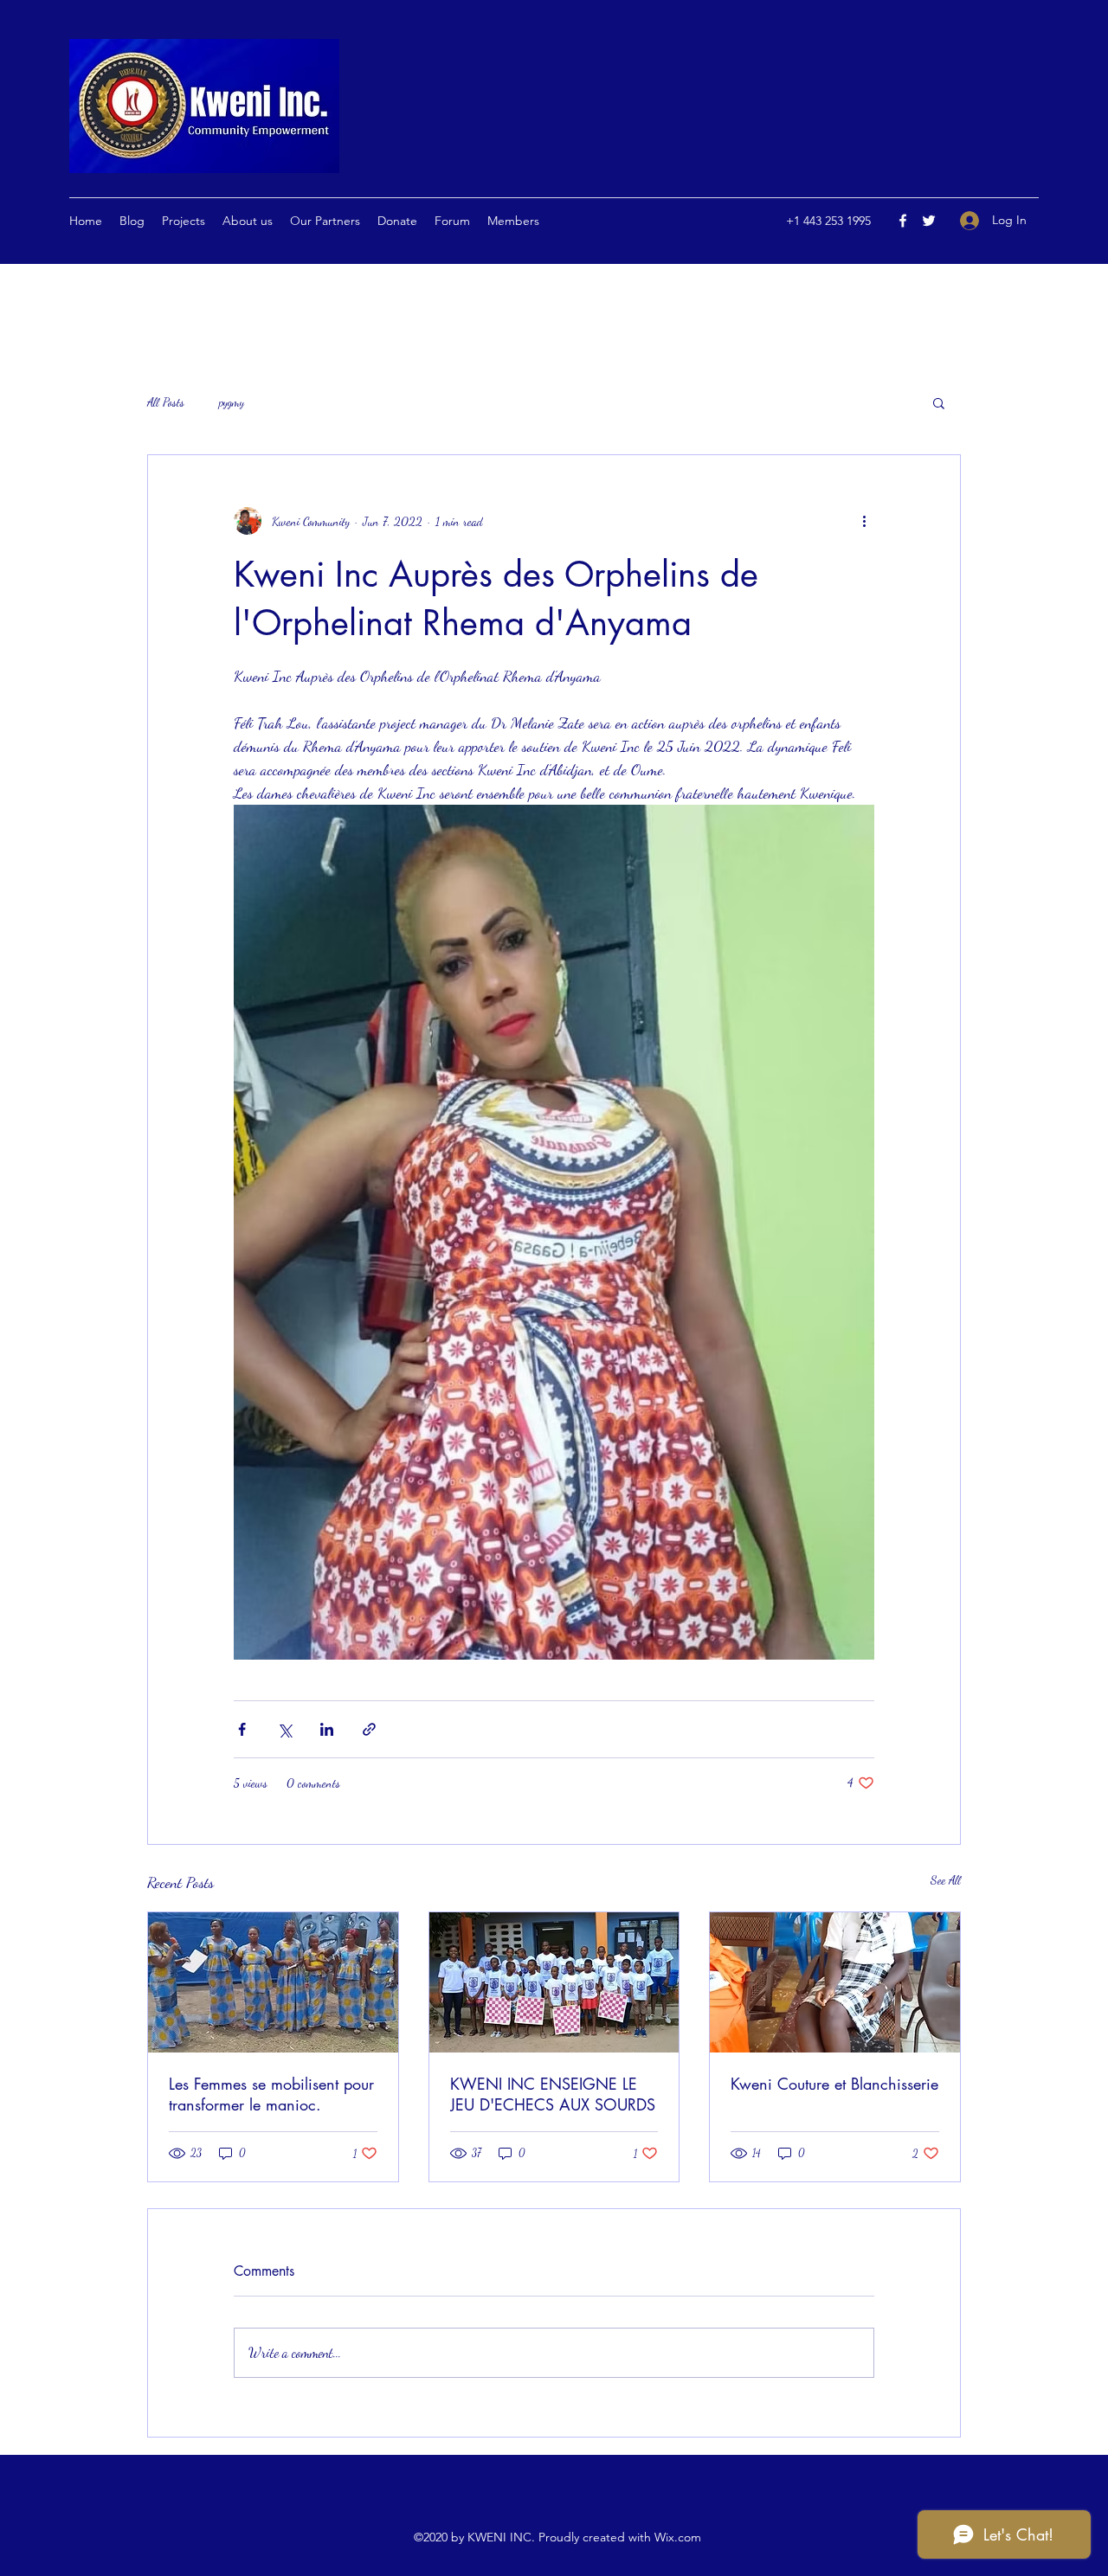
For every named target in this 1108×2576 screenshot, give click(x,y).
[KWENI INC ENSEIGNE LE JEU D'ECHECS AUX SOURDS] (554, 1982)
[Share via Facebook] (242, 1729)
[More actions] (864, 521)
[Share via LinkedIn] (327, 1729)
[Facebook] (903, 221)
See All (946, 1880)
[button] (939, 402)
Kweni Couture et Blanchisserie (834, 2084)
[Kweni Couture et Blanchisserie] (835, 1982)
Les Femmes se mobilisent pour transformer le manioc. (271, 2094)
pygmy (232, 402)
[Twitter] (929, 221)
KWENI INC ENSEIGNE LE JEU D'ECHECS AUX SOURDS (553, 2094)
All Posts (166, 402)
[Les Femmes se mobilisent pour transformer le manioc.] (273, 1982)
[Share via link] (369, 1729)
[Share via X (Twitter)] (284, 1729)
